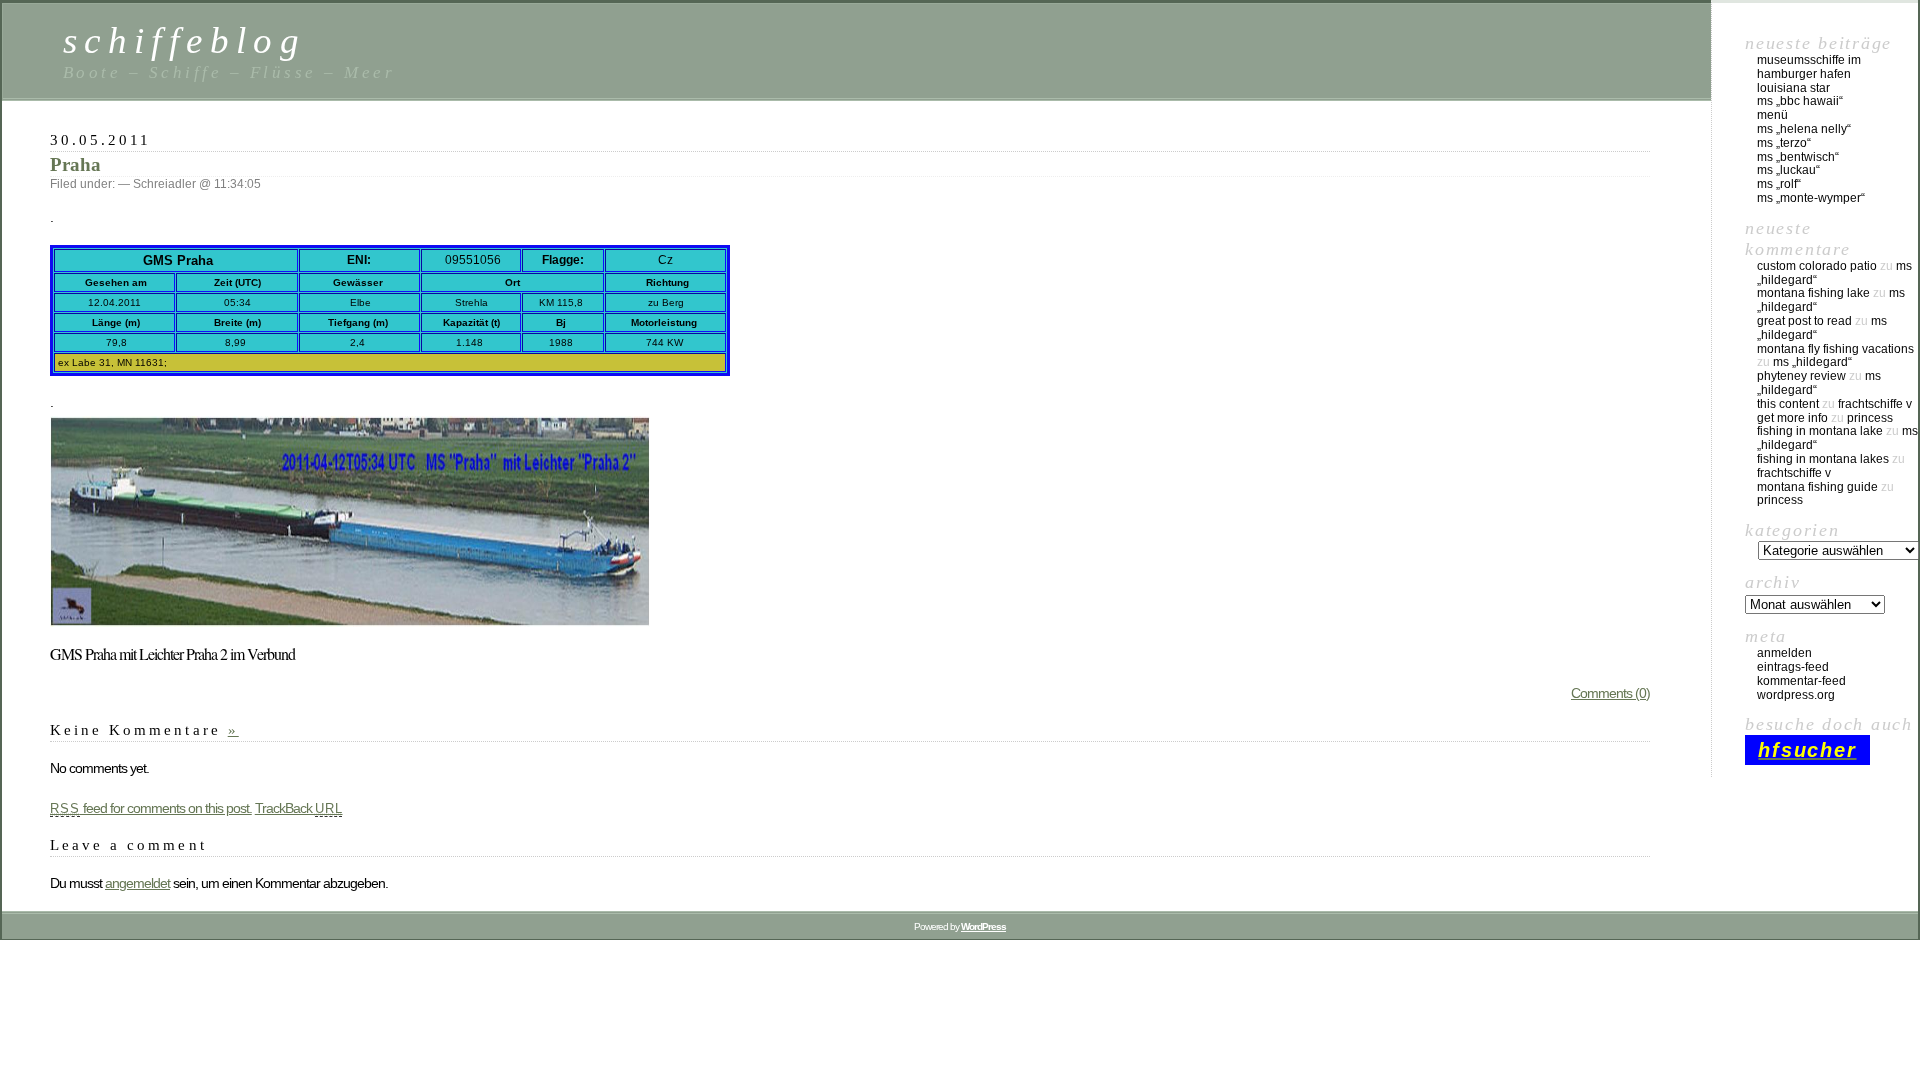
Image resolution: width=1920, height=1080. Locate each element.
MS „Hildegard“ (1812, 362)
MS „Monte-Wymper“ (1811, 198)
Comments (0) (1610, 693)
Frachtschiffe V (1875, 404)
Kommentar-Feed (1801, 681)
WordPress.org (1796, 695)
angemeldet (137, 883)
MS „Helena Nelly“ (1804, 129)
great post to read (1804, 321)
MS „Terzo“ (1784, 143)
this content (1788, 404)
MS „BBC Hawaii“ (1800, 101)
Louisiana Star (1793, 88)
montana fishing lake (1813, 293)
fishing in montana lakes (1823, 459)
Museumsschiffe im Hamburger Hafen (1809, 67)
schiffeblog (184, 40)
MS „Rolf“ (1779, 184)
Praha (75, 164)
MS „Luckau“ (1788, 170)
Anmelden (1784, 653)
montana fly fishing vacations (1835, 349)
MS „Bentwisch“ (1798, 157)
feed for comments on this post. (151, 808)
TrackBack (299, 808)
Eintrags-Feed (1793, 667)
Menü (1772, 115)
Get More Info (1792, 418)
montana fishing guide (1817, 487)
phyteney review (1801, 376)
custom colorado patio (1817, 266)
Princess (1870, 418)
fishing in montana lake (1820, 431)
